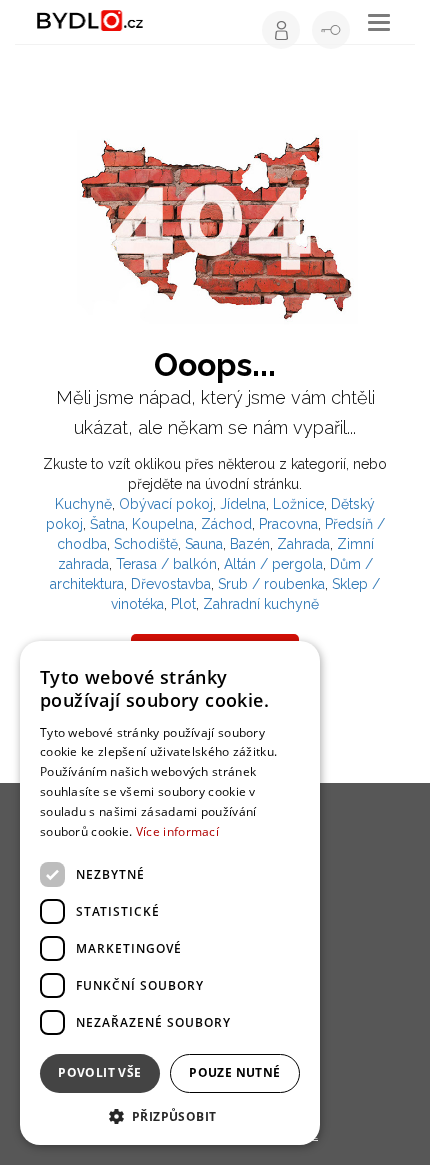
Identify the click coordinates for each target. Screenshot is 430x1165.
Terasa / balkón (166, 564)
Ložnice (298, 504)
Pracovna (288, 524)
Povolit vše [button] (99, 1072)
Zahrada (303, 544)
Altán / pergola (273, 564)
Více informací (177, 831)
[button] (170, 1115)
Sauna (204, 544)
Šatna (107, 524)
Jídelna (243, 504)
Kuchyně (83, 504)
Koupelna (163, 524)
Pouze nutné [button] (234, 1072)
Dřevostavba (171, 584)
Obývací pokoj (166, 504)
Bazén (250, 544)
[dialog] (170, 893)
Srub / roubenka (271, 584)
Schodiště (146, 544)
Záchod (226, 524)
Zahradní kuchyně (261, 604)
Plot (183, 604)
